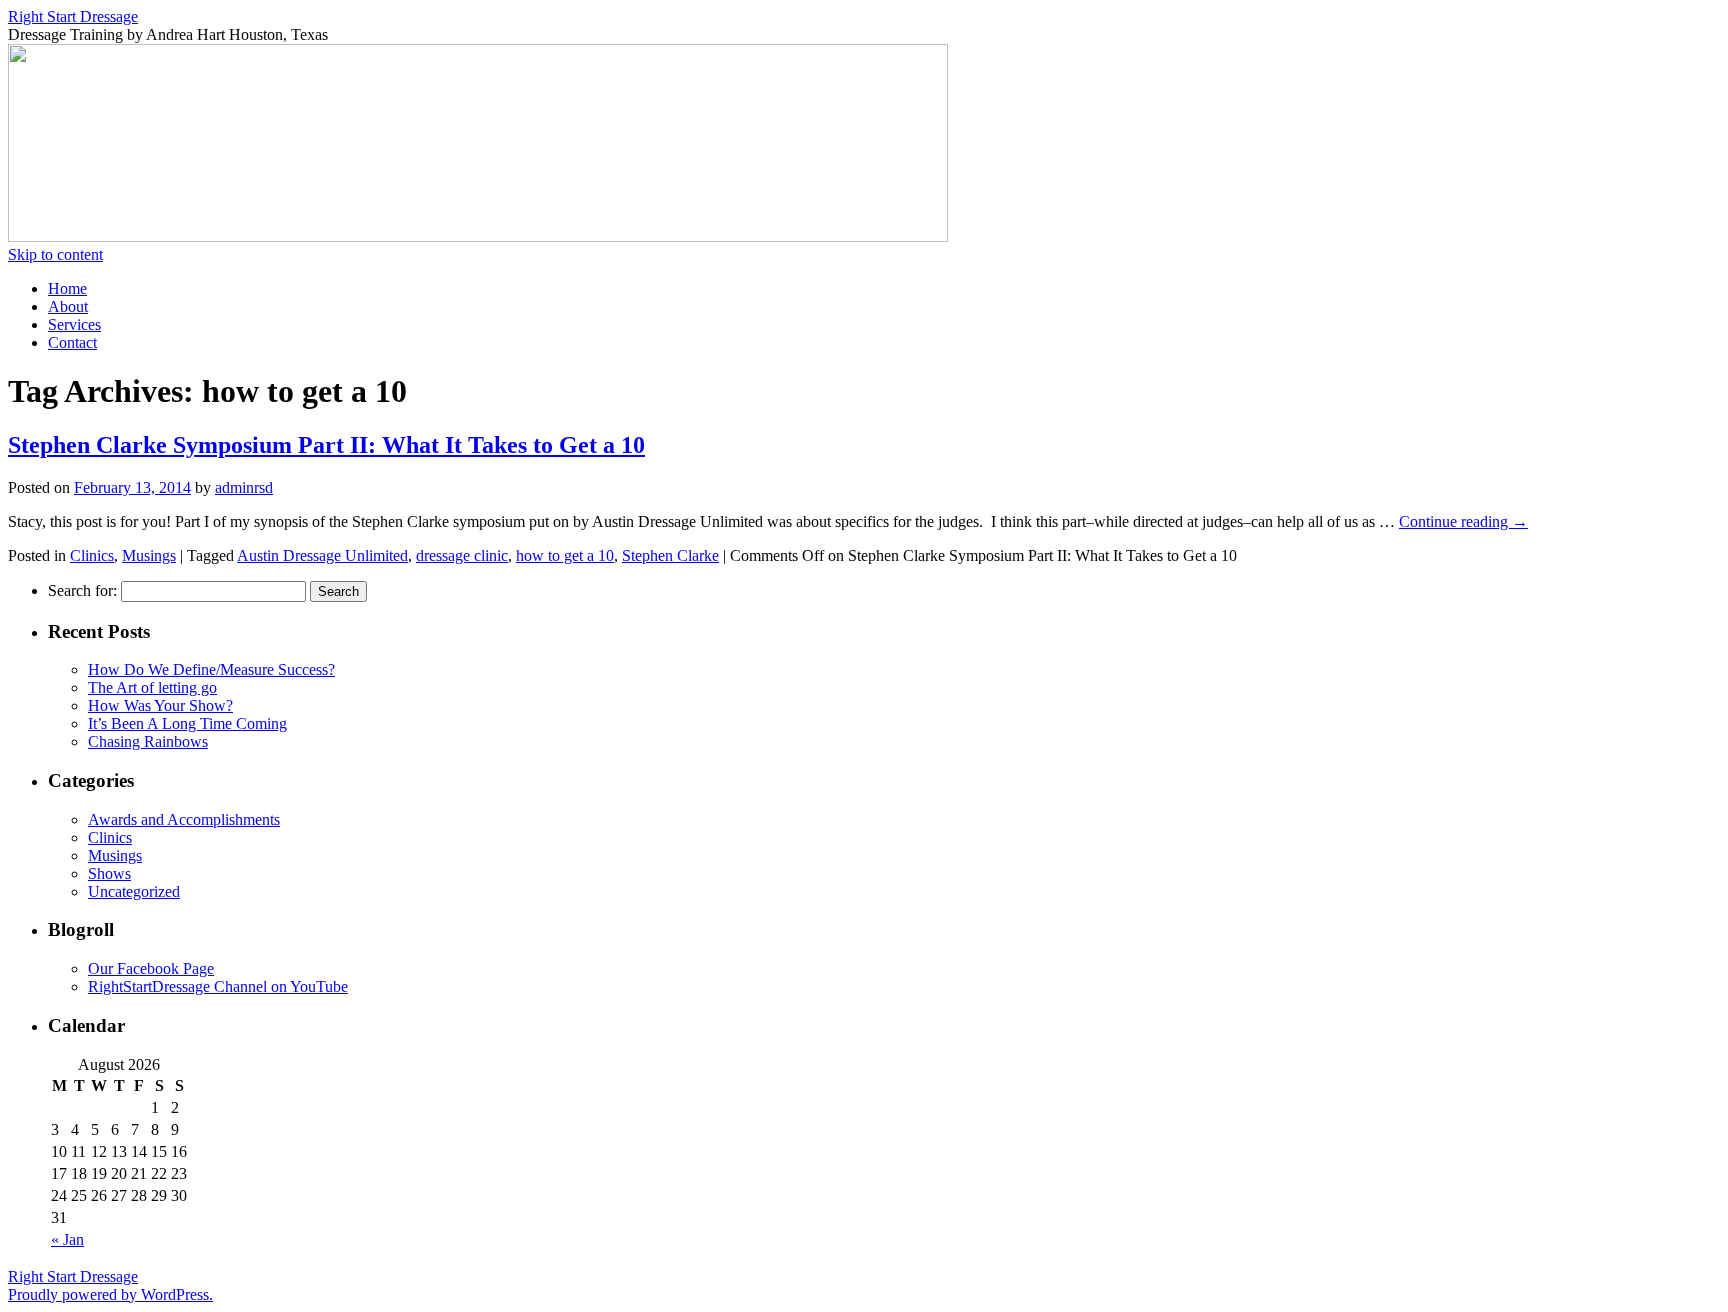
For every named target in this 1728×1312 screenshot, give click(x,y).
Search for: (82, 590)
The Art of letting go (152, 687)
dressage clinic (462, 555)
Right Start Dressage (73, 16)
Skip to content (55, 254)
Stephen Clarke (670, 555)
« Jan (67, 1239)
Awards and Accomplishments (184, 819)
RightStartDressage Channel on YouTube (218, 986)
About (68, 306)
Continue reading (1463, 521)
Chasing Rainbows (148, 741)
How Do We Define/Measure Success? (211, 669)
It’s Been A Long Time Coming (187, 723)
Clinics (92, 555)
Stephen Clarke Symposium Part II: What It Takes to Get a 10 (326, 445)
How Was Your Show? (160, 705)
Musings (149, 555)
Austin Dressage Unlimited (322, 555)
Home (67, 288)
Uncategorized (134, 891)
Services (74, 324)
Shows (109, 873)
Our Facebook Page (151, 968)
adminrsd (244, 487)
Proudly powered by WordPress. (110, 1294)
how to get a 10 (565, 555)
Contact (72, 342)
